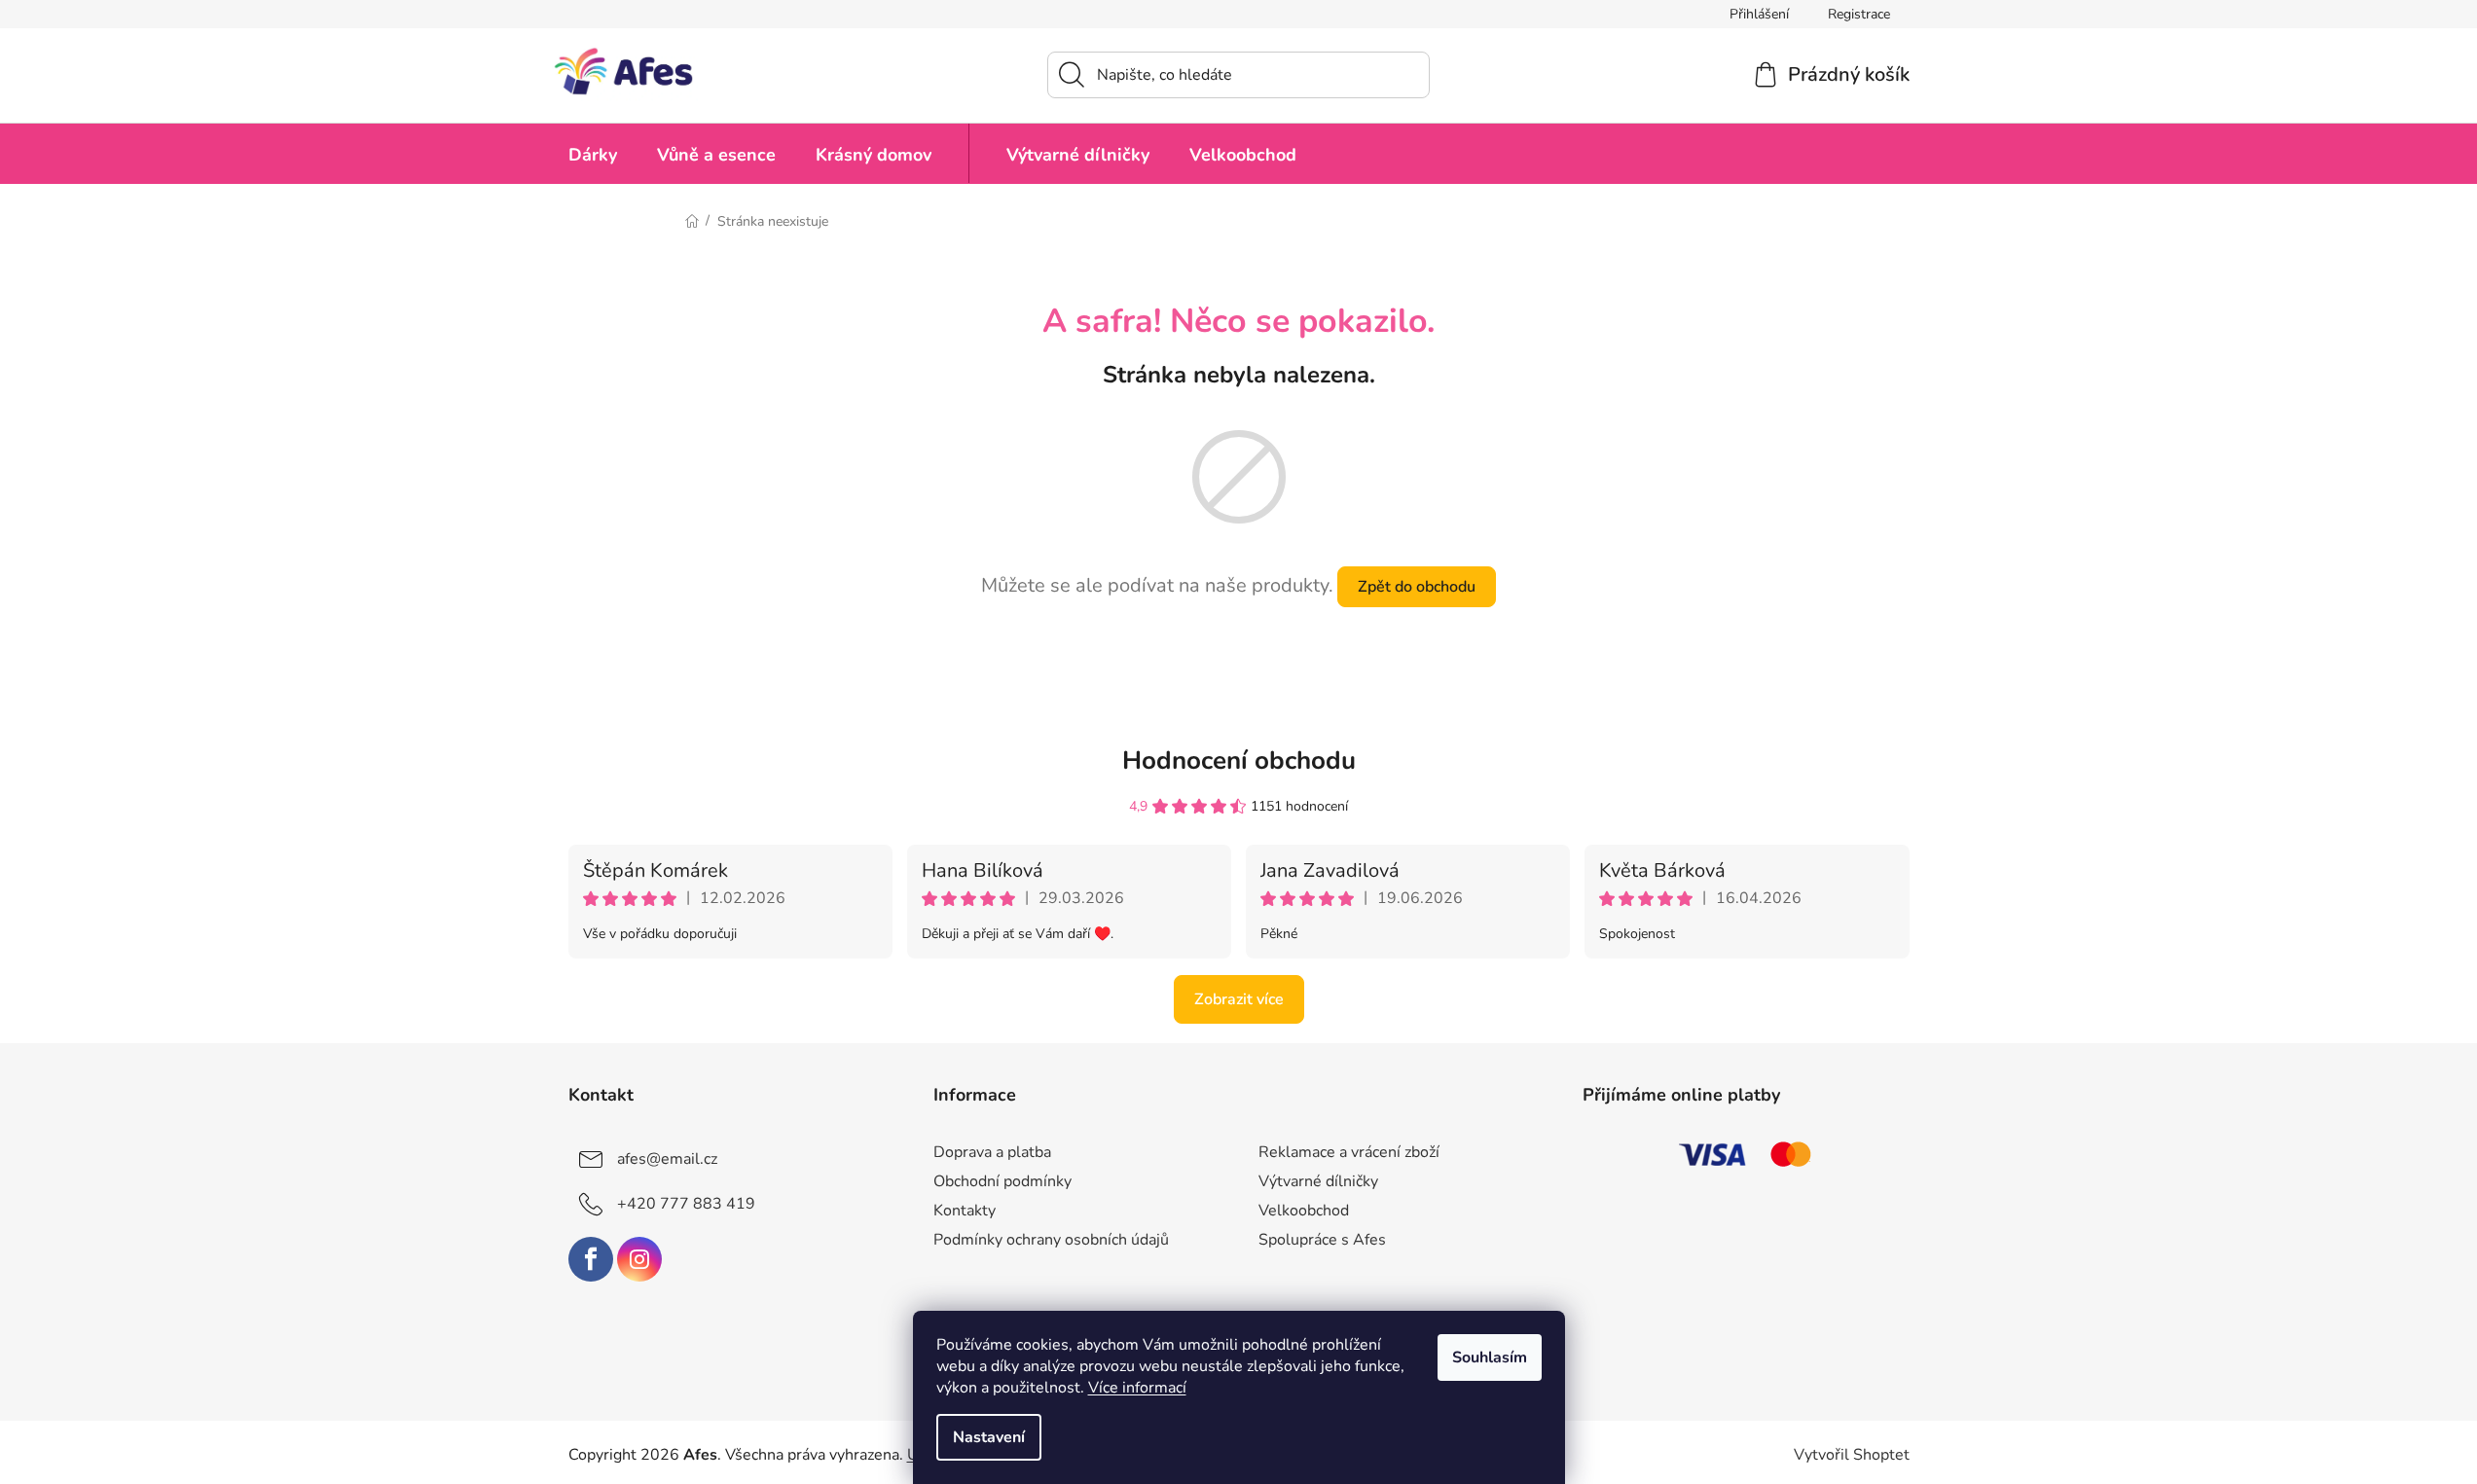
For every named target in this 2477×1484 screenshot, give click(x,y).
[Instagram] (639, 1259)
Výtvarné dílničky (1318, 1181)
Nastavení (989, 1437)
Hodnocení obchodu (1239, 760)
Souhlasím (1490, 1357)
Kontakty (965, 1211)
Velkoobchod (1304, 1211)
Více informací (1137, 1388)
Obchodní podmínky (1002, 1181)
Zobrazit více (1239, 999)
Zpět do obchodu (1417, 587)
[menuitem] (593, 153)
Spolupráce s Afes (1322, 1240)
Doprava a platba (992, 1152)
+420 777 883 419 (686, 1204)
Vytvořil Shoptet (1852, 1455)
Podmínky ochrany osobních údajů (1051, 1240)
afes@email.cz (667, 1159)
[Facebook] (591, 1259)
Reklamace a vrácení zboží (1349, 1152)
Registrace (1859, 14)
